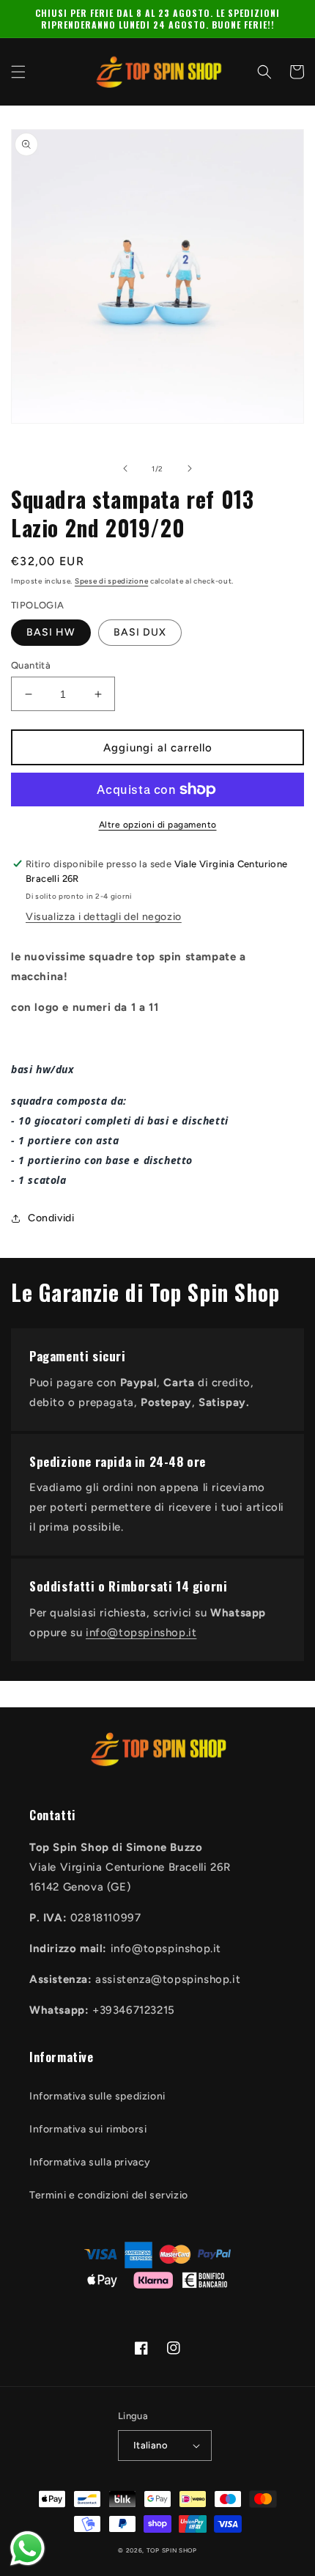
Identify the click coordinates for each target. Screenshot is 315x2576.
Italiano (151, 2445)
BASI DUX (140, 632)
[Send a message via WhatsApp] (27, 2549)
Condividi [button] (51, 1218)
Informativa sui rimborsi (88, 2129)
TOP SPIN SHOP (172, 2550)
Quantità (31, 665)
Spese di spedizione (111, 581)
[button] (18, 72)
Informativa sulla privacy (90, 2162)
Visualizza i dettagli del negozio (104, 917)
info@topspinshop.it (141, 1633)
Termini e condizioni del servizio (109, 2195)
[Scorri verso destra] (190, 468)
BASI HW (51, 632)
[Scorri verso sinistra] (125, 468)
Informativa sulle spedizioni (97, 2096)
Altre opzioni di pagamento (158, 825)
